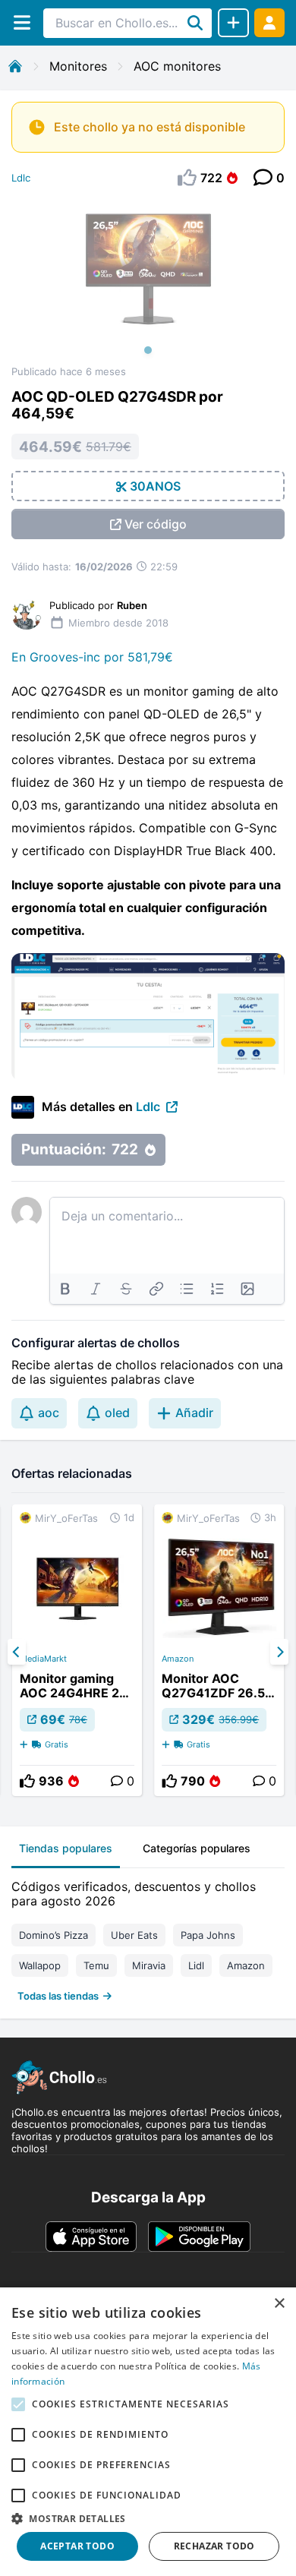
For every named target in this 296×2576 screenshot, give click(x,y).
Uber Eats (134, 1935)
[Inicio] (15, 66)
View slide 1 (148, 350)
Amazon (178, 1659)
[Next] (279, 1652)
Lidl (196, 1965)
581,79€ (150, 657)
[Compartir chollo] (233, 23)
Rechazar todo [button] (214, 2546)
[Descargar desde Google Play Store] (199, 2237)
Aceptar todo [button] (77, 2546)
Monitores (78, 66)
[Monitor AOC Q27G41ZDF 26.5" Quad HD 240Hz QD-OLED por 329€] (219, 1650)
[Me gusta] (27, 1781)
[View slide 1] (148, 282)
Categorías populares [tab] (197, 1848)
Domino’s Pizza (54, 1935)
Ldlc (21, 178)
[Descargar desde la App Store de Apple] (91, 2237)
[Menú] (22, 22)
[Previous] (17, 1652)
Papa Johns (208, 1935)
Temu (96, 1965)
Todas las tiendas (58, 1996)
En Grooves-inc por (69, 657)
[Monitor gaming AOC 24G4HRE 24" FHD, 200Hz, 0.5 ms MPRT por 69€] (77, 1650)
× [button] (279, 2304)
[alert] (148, 2432)
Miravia (149, 1965)
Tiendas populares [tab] (66, 1848)
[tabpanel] (148, 1938)
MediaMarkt (43, 1659)
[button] (148, 2518)
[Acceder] (269, 22)
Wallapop (40, 1965)
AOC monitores (177, 66)
